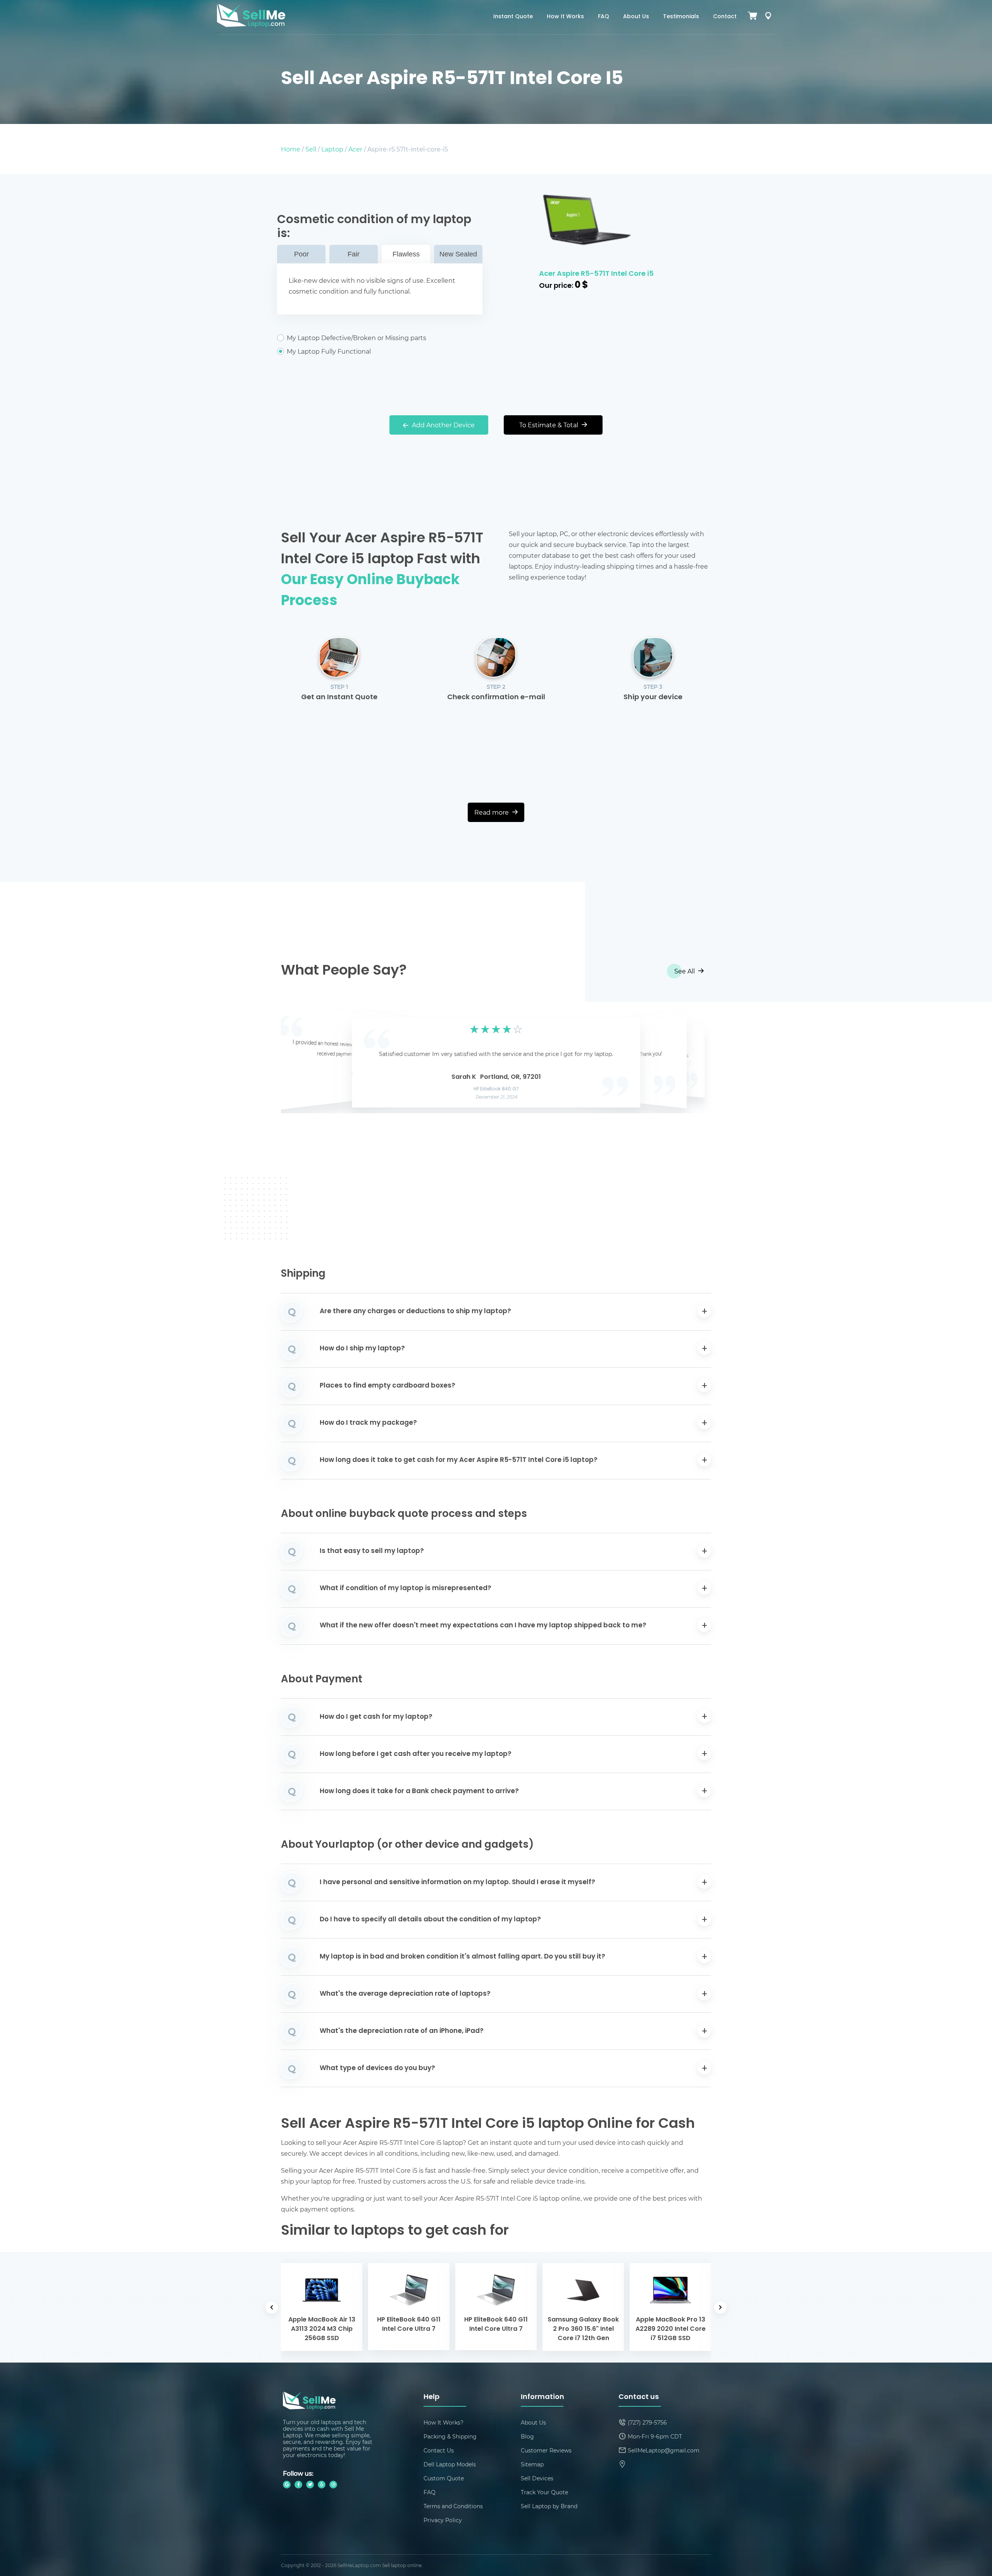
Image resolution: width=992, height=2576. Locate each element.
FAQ (604, 17)
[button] (299, 1061)
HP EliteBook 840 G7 (496, 1089)
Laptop (332, 149)
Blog (527, 2436)
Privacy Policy (443, 2520)
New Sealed (458, 254)
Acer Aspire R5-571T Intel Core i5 (596, 274)
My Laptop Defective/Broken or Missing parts (356, 338)
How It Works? (443, 2422)
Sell (311, 149)
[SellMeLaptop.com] (251, 25)
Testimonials (681, 17)
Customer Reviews (546, 2450)
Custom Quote (444, 2478)
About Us (636, 17)
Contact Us (439, 2450)
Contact (725, 17)
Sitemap (532, 2464)
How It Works (565, 17)
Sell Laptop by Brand (549, 2506)
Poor (301, 254)
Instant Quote (513, 17)
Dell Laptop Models (450, 2464)
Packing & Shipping (450, 2436)
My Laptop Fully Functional (329, 351)
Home (291, 149)
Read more (492, 812)
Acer (355, 149)
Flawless (406, 254)
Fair (354, 254)
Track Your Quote (544, 2492)
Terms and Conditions (453, 2506)
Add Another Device (443, 425)
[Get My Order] (768, 17)
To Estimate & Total (549, 425)
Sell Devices (537, 2478)
